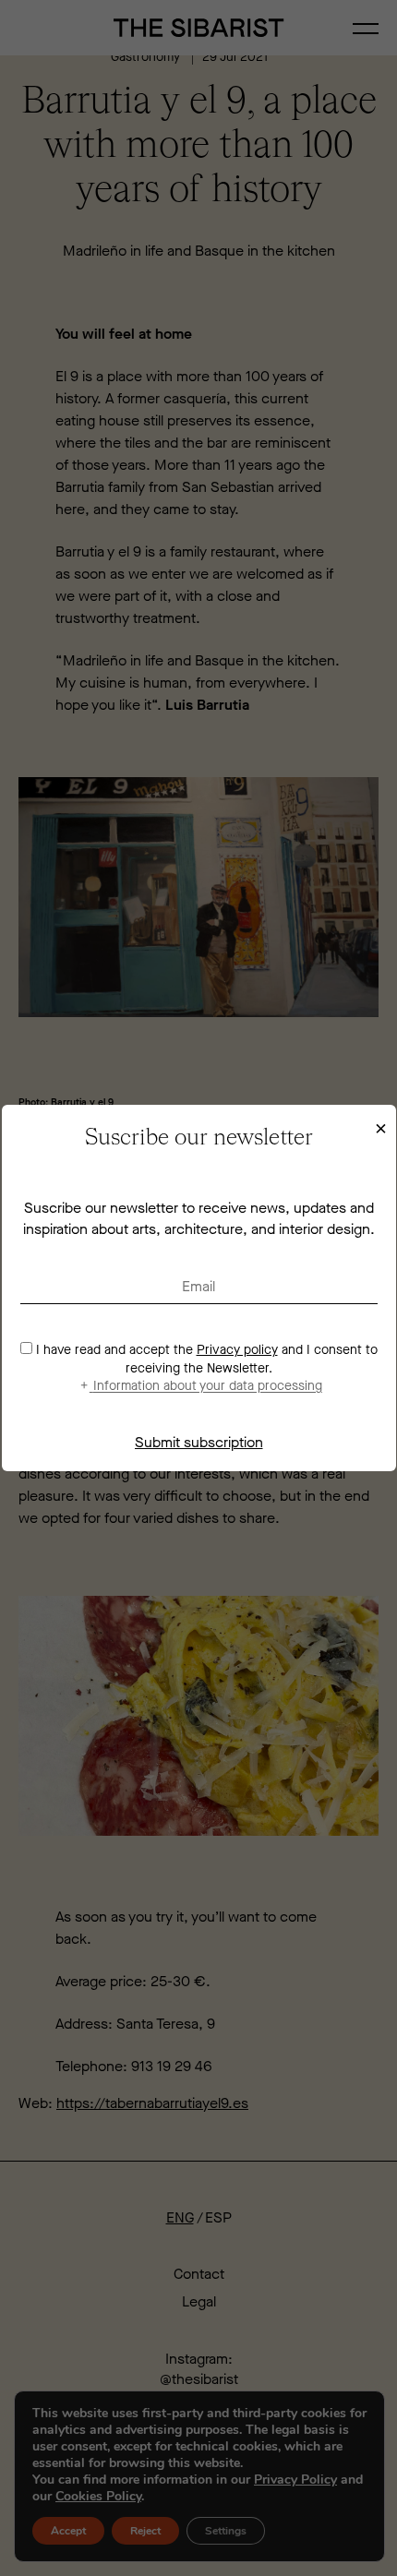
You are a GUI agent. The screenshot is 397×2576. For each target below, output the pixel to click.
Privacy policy (237, 1350)
